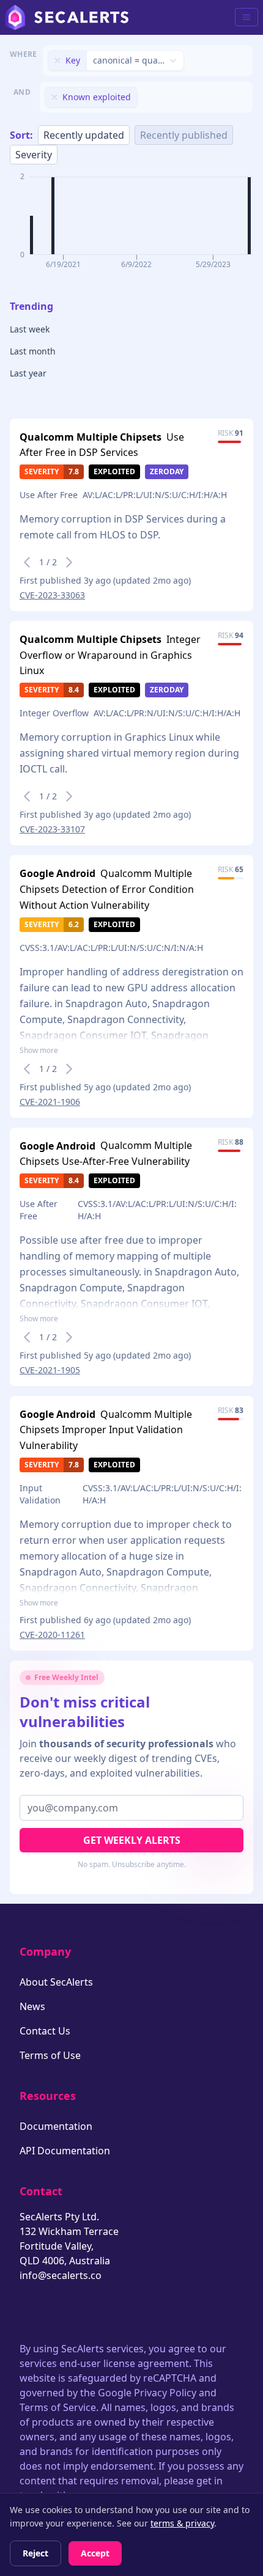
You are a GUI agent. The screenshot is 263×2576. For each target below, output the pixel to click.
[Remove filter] (57, 61)
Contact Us (45, 2031)
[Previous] (27, 562)
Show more (39, 1051)
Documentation (56, 2126)
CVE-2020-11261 (52, 1635)
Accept (95, 2553)
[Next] (69, 562)
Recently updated (84, 135)
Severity (34, 155)
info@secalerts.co (61, 2275)
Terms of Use (50, 2055)
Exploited (114, 472)
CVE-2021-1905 (50, 1370)
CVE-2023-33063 (52, 595)
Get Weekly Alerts (132, 1840)
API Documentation (65, 2151)
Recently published (184, 135)
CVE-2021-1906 (50, 1102)
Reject (35, 2553)
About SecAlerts (56, 1982)
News (32, 2006)
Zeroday (167, 472)
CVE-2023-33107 (52, 829)
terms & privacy (182, 2523)
